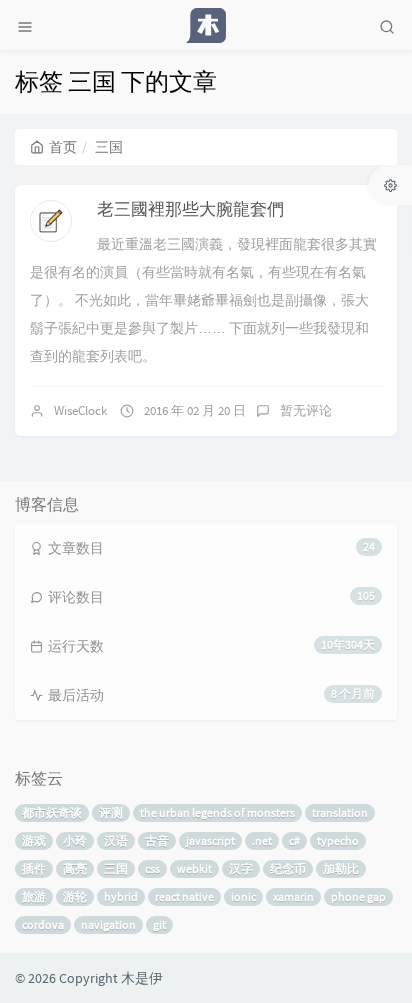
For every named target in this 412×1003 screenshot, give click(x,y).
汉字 (241, 868)
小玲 (75, 840)
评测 (111, 812)
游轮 (75, 896)
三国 (116, 868)
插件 (34, 868)
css (152, 868)
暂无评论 (306, 410)
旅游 (34, 896)
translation (340, 812)
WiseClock (80, 410)
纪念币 (288, 868)
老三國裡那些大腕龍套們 (190, 209)
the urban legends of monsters (217, 812)
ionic (243, 896)
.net (262, 840)
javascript (210, 840)
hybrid (121, 896)
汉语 (116, 840)
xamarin (293, 896)
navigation (108, 924)
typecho (338, 840)
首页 (63, 147)
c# (294, 840)
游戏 (34, 840)
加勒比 (341, 868)
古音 (157, 840)
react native (184, 896)
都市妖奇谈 (52, 812)
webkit (194, 868)
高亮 (75, 868)
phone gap (358, 896)
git (159, 924)
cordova (43, 924)
